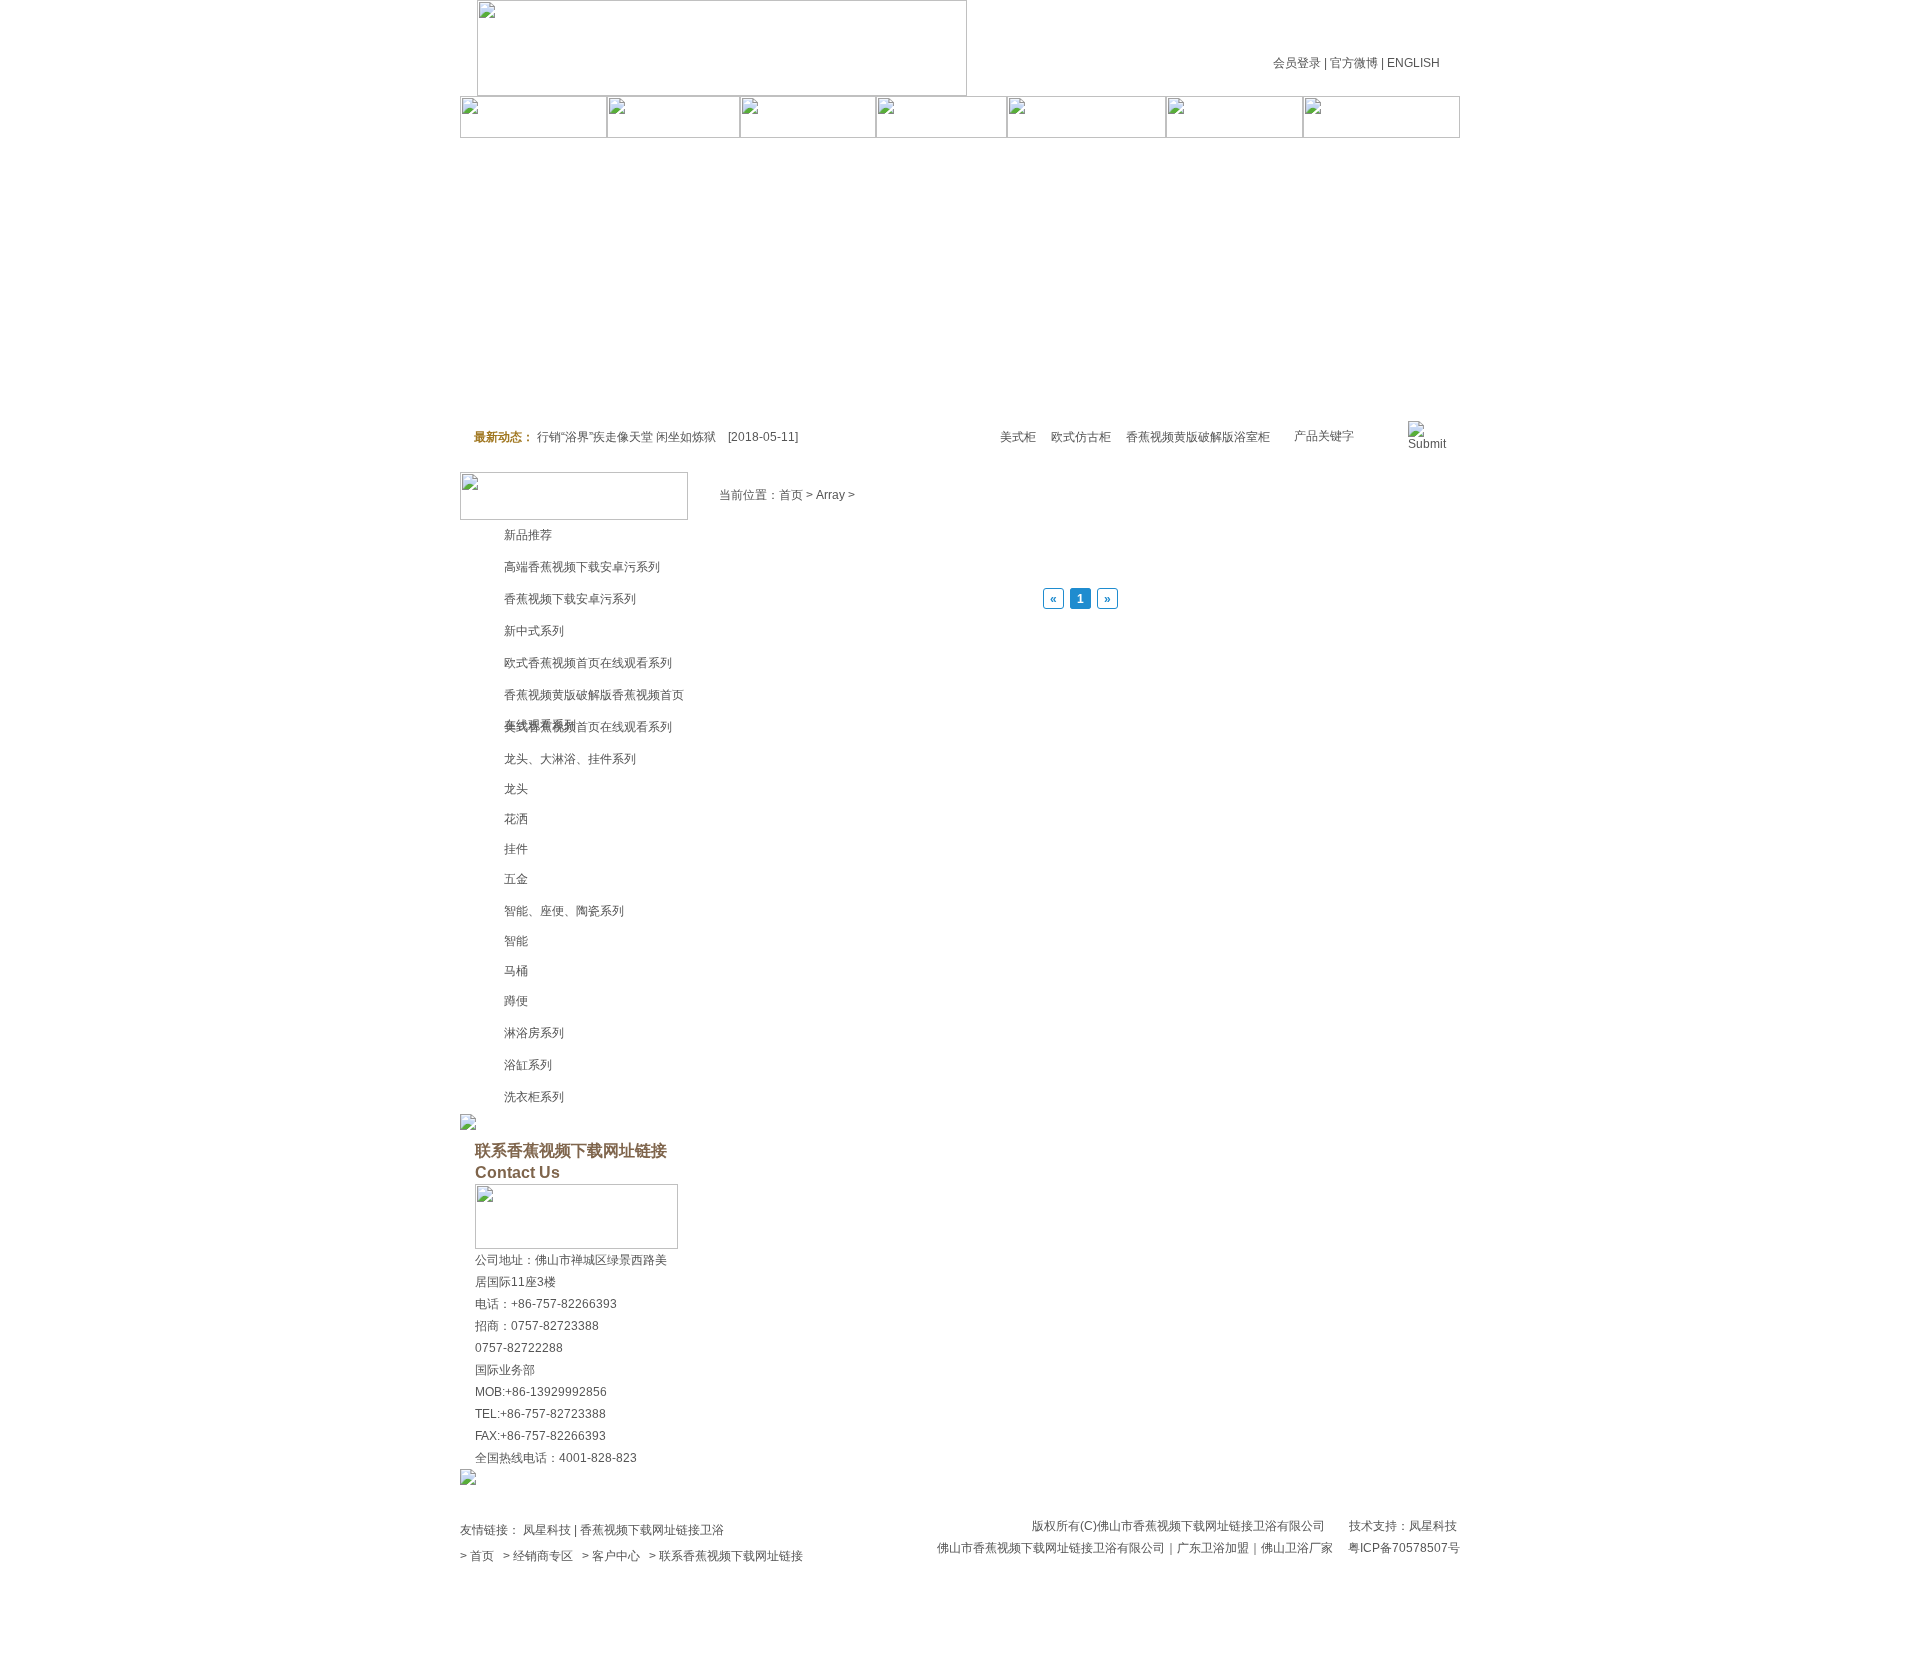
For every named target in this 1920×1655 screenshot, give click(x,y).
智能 (516, 941)
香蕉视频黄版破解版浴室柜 (1198, 437)
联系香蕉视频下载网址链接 (731, 1556)
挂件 (516, 849)
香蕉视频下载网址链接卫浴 (652, 1530)
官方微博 (1354, 63)
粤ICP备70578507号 (1404, 1548)
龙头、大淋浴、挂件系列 (570, 759)
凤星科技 (547, 1530)
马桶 (516, 971)
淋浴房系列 (534, 1033)
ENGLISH (1413, 63)
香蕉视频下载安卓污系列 (570, 599)
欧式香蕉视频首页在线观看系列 (588, 663)
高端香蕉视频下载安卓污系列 (582, 567)
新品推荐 (528, 535)
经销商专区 (543, 1556)
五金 (516, 879)
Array (830, 495)
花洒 (516, 819)
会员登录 (1297, 63)
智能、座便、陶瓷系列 (564, 911)
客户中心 (616, 1556)
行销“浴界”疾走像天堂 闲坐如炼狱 (626, 437)
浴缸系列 (528, 1065)
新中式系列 (534, 631)
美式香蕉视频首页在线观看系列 (588, 727)
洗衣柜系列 (534, 1097)
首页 (791, 495)
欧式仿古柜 (1081, 437)
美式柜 (1018, 437)
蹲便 (516, 1001)
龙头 (516, 789)
